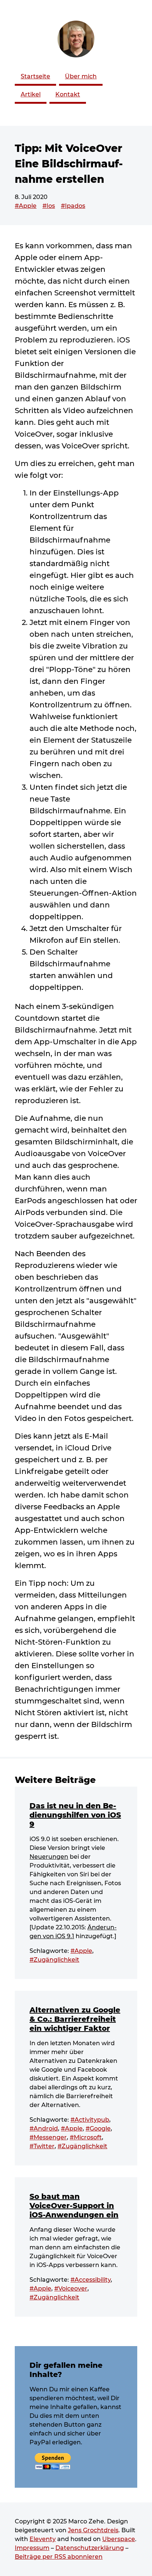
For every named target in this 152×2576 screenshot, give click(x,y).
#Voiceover (71, 2289)
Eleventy (43, 2539)
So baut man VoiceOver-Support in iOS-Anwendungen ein (74, 2206)
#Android (44, 2129)
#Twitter (42, 2146)
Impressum (32, 2548)
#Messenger (48, 2137)
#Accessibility (91, 2280)
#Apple (26, 206)
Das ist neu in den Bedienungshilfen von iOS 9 (75, 1815)
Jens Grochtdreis (93, 2530)
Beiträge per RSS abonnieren (59, 2557)
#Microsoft (86, 2137)
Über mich (81, 76)
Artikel (31, 94)
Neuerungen (49, 1857)
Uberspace (119, 2539)
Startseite (35, 76)
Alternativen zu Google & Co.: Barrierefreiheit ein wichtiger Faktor (75, 2019)
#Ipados (73, 206)
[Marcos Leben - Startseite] (76, 39)
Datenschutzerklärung (90, 2548)
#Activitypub (90, 2120)
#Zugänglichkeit (54, 1960)
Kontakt (68, 94)
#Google (98, 2129)
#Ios (49, 206)
